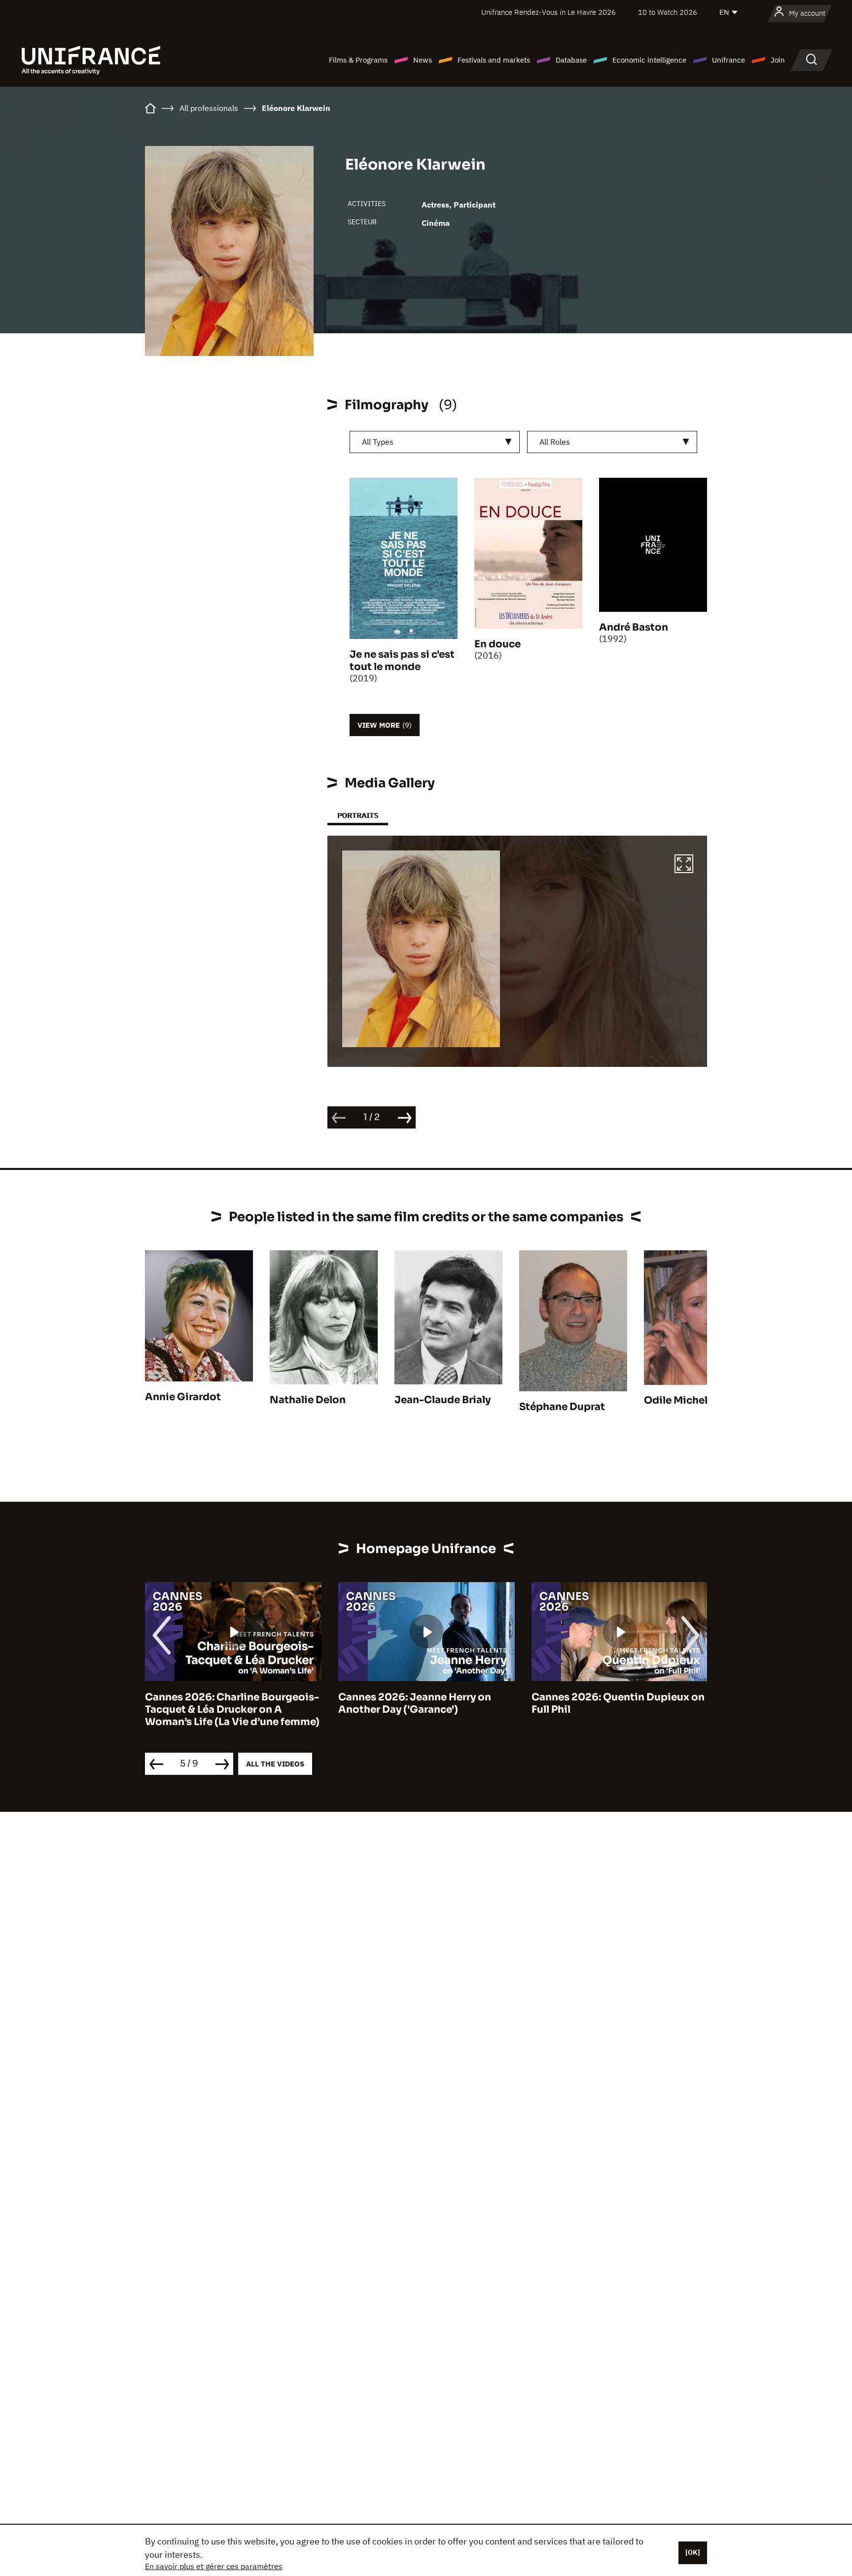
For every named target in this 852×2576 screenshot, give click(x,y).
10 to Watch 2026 (668, 12)
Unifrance (728, 60)
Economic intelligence (649, 60)
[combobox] (435, 442)
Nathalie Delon (308, 1400)
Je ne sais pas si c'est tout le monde (402, 661)
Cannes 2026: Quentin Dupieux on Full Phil (618, 1703)
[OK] (693, 2552)
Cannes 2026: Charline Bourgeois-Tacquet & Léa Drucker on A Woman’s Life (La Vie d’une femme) (232, 1710)
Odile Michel (676, 1400)
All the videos (275, 1764)
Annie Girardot (183, 1397)
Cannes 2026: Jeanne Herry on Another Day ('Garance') (415, 1703)
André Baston (634, 627)
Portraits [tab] (358, 815)
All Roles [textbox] (555, 442)
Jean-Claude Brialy (443, 1400)
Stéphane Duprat (562, 1407)
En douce (497, 644)
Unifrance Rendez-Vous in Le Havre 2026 (549, 12)
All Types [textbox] (378, 442)
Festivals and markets (494, 60)
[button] (684, 865)
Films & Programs (358, 60)
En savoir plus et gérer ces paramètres (214, 2566)
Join (778, 60)
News (423, 60)
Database (571, 60)
